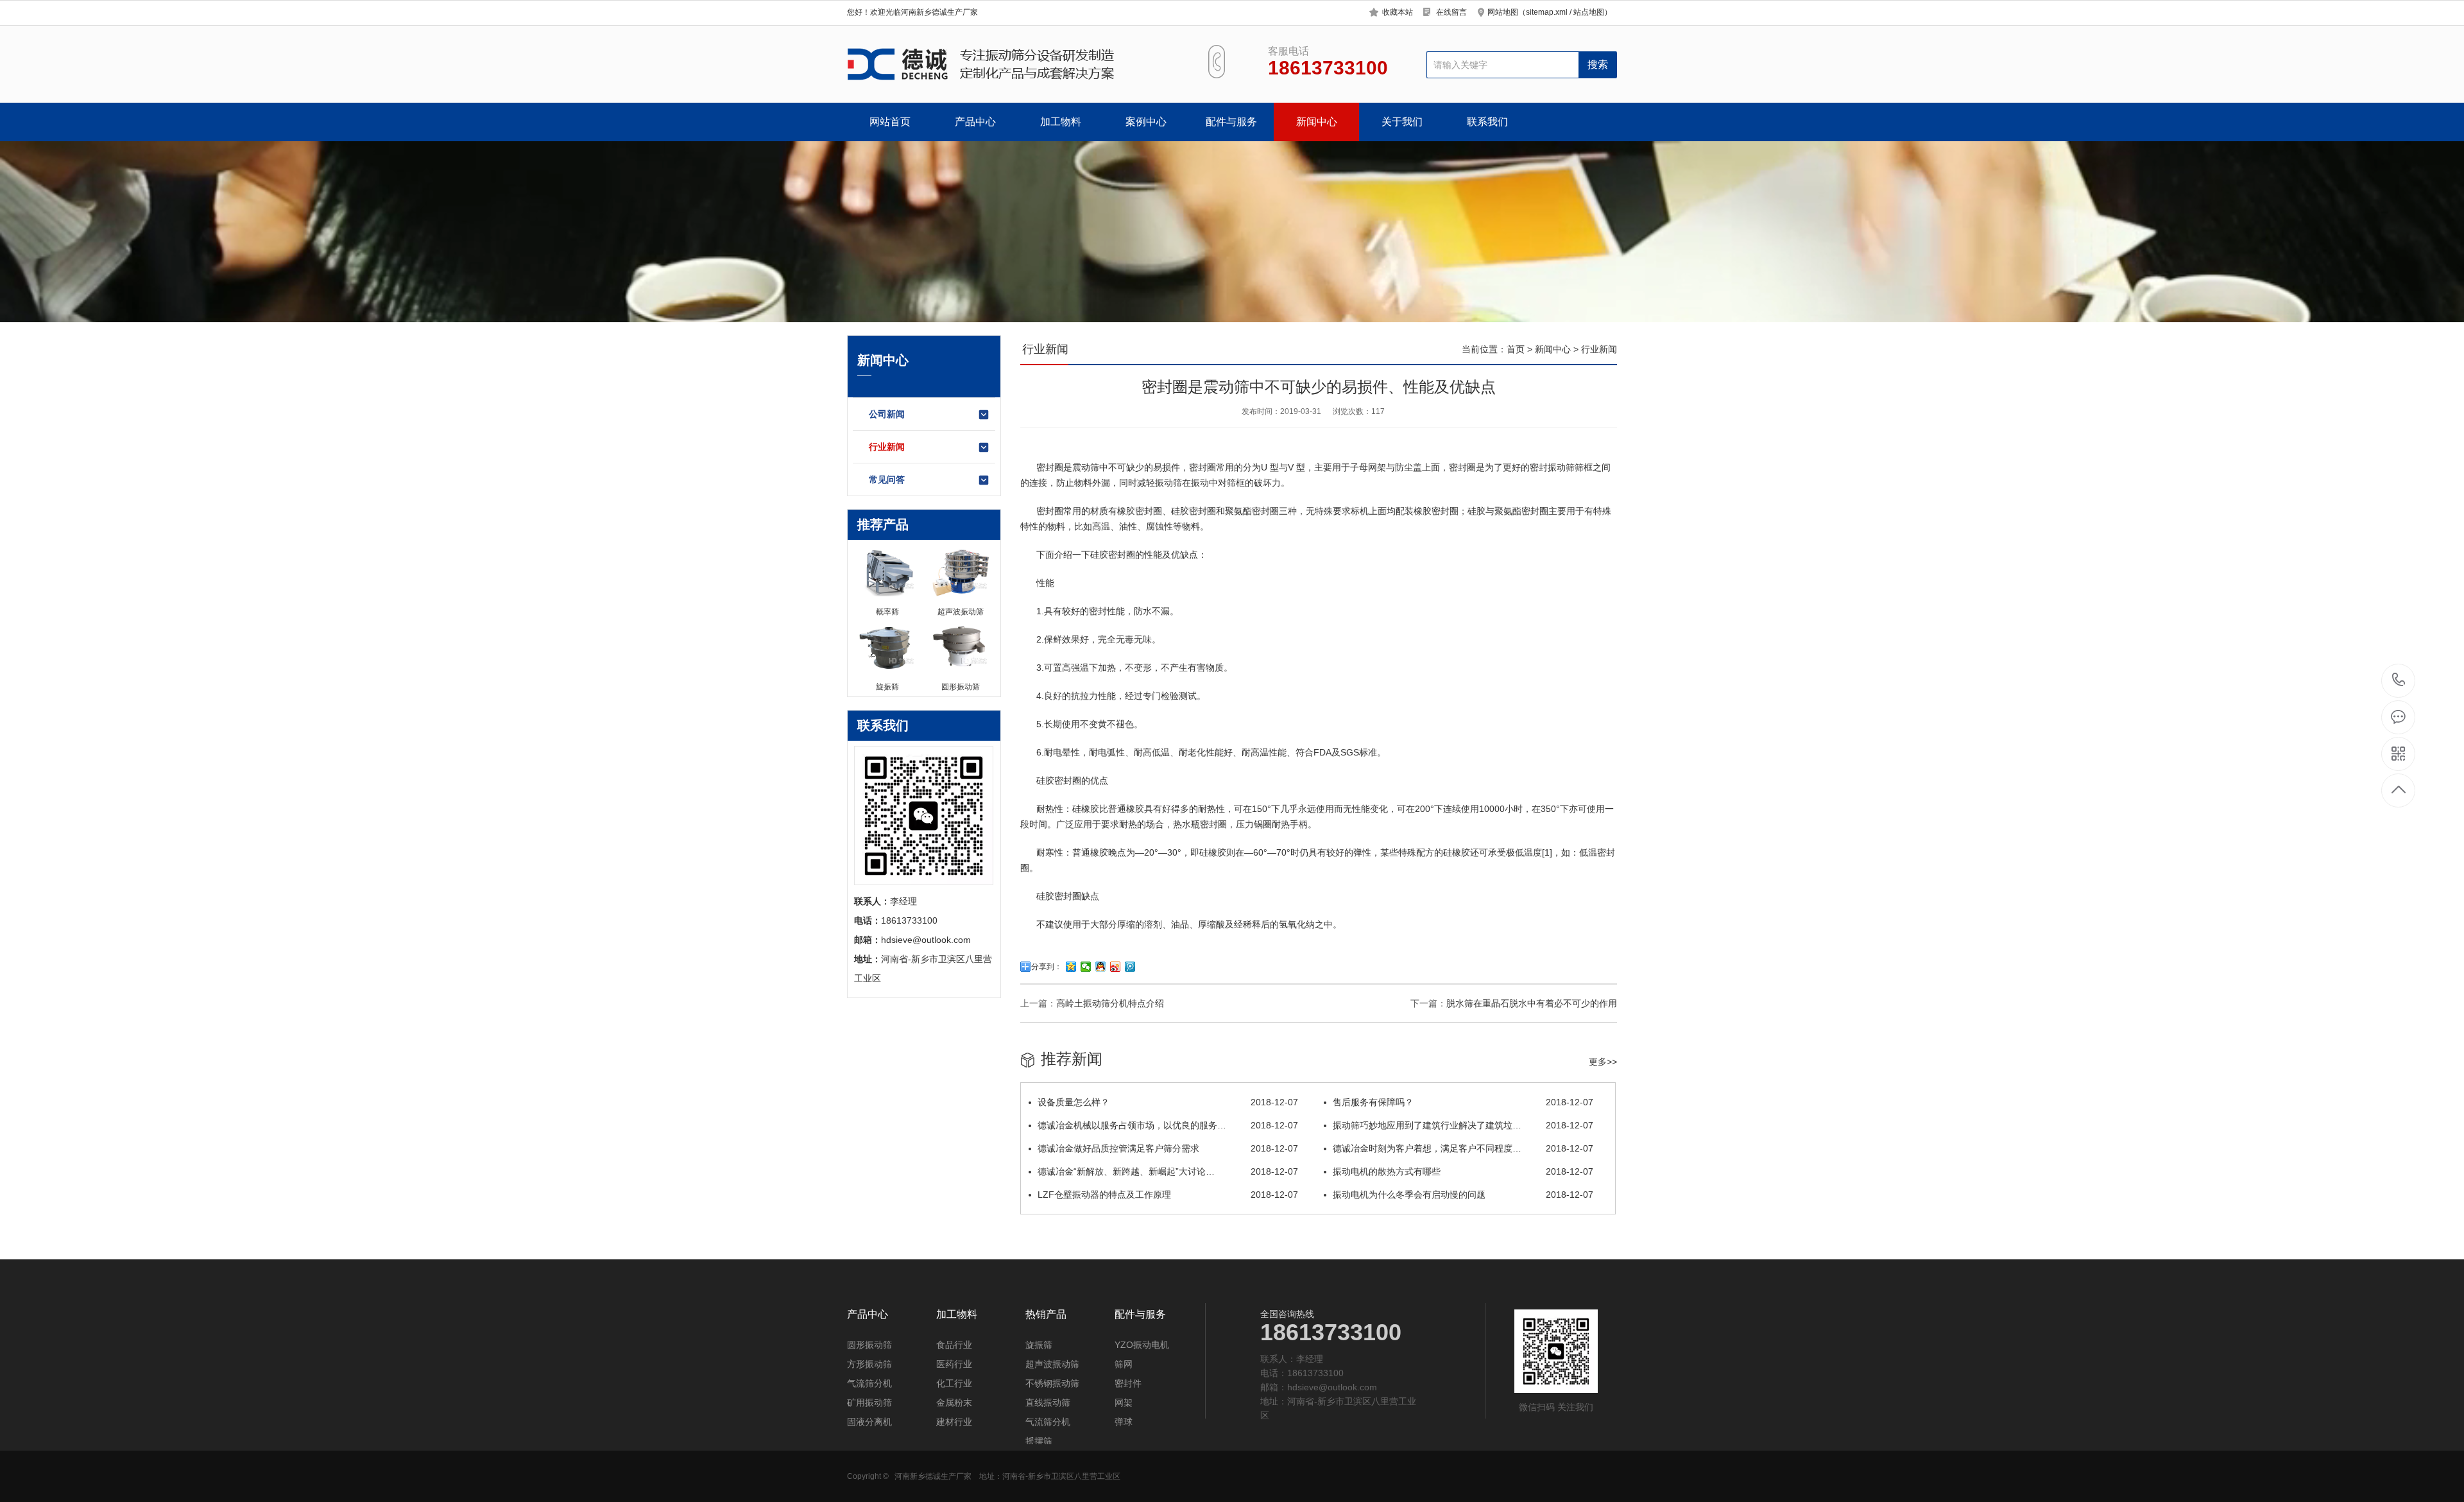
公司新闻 (887, 414)
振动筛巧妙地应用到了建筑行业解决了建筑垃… (1463, 1125)
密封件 (1128, 1383)
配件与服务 (1231, 122)
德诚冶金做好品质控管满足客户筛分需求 (1168, 1148)
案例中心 (1146, 122)
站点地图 (1589, 12)
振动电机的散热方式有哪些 (1463, 1171)
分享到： (1047, 967)
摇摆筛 (1039, 1441)
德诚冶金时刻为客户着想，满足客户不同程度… (1463, 1148)
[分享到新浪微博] (1116, 967)
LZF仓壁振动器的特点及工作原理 (1168, 1195)
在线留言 (1451, 12)
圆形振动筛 (869, 1345)
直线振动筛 (1048, 1403)
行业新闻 (887, 447)
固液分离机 (869, 1422)
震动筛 (1086, 467)
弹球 (1124, 1422)
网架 (1124, 1403)
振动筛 (1561, 467)
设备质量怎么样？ (1168, 1102)
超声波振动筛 (1052, 1364)
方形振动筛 (869, 1364)
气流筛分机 (869, 1383)
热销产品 (1046, 1315)
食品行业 (954, 1345)
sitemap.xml (1547, 12)
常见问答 (887, 479)
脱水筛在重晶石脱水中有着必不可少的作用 (1532, 1003)
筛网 (1124, 1364)
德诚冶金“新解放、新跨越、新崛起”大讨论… (1168, 1171)
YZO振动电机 (1142, 1345)
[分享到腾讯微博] (1130, 967)
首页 (1516, 349)
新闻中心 (1317, 122)
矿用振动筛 (869, 1403)
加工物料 (1061, 122)
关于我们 (1402, 122)
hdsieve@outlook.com (1332, 1387)
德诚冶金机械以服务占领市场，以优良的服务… (1168, 1125)
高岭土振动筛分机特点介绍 (1110, 1003)
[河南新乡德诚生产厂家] (1012, 64)
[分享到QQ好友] (1101, 967)
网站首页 (890, 122)
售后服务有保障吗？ (1463, 1102)
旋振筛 (1039, 1345)
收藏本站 (1398, 12)
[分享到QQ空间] (1071, 967)
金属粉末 (954, 1403)
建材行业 (954, 1422)
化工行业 (954, 1383)
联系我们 (1487, 122)
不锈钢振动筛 (1052, 1383)
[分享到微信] (1086, 967)
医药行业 (954, 1364)
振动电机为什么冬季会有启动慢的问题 (1463, 1195)
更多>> (1603, 1062)
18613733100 (2399, 681)
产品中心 (975, 122)
